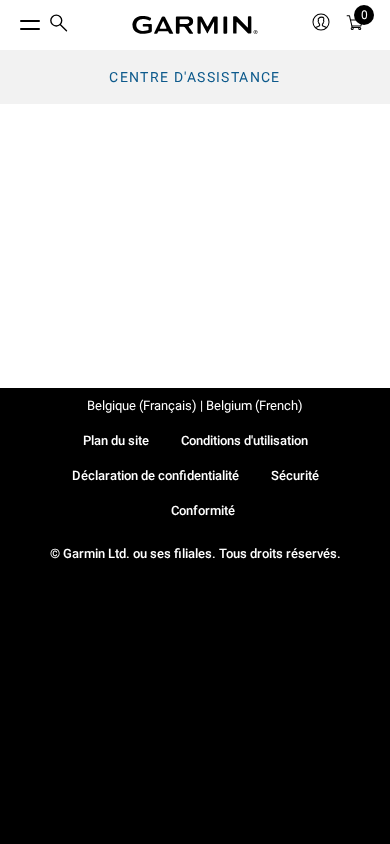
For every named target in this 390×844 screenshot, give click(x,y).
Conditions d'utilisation (244, 440)
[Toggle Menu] (12, 20)
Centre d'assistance (195, 77)
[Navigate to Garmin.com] (195, 25)
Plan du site (116, 440)
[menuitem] (59, 25)
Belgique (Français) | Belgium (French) (195, 405)
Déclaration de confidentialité (155, 475)
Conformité (203, 510)
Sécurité (295, 475)
